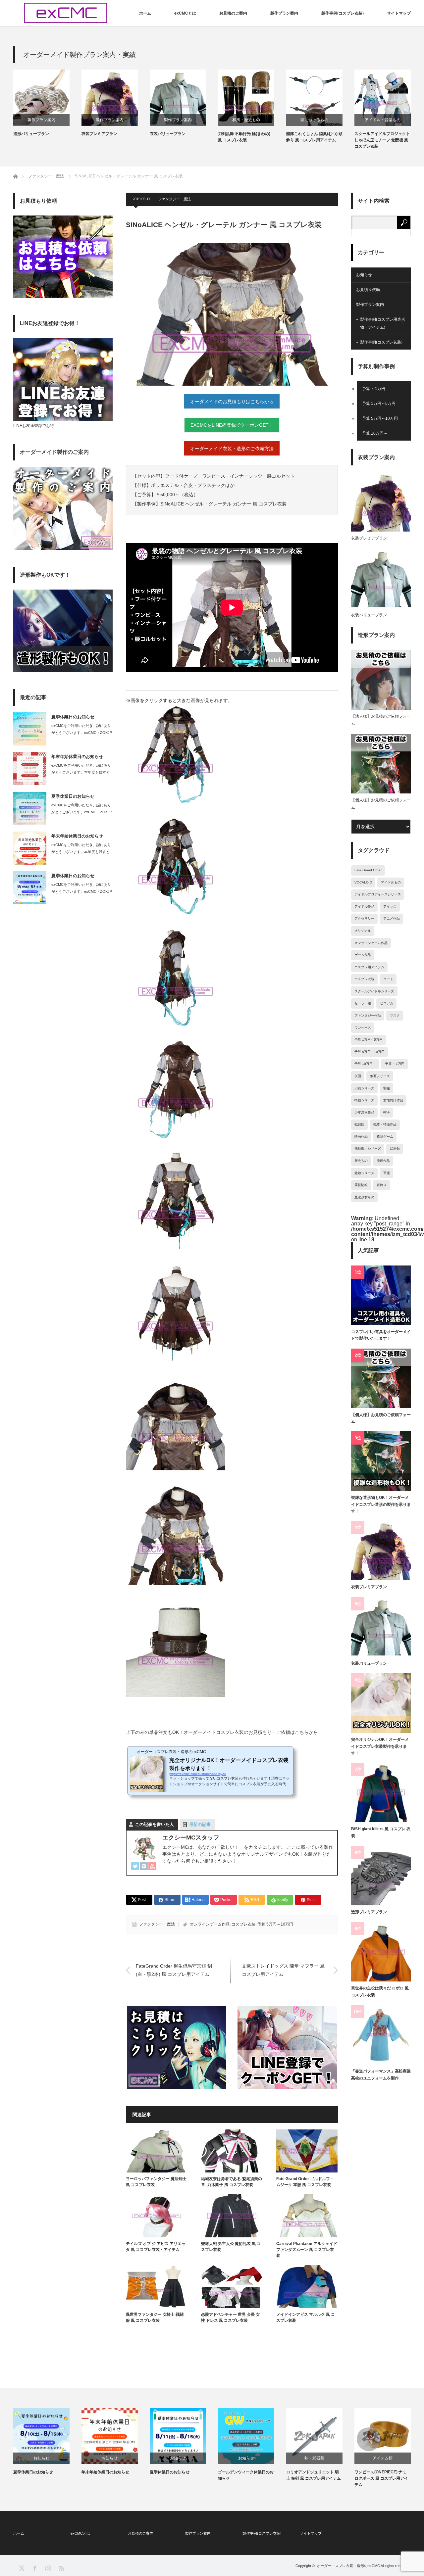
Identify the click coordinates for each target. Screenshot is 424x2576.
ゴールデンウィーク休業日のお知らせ (246, 2475)
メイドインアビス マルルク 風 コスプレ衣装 (306, 2317)
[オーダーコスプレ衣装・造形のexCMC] (66, 13)
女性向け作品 (393, 1100)
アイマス (390, 906)
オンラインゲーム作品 (210, 1924)
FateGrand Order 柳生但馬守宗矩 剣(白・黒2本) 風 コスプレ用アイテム (174, 1970)
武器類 (395, 1148)
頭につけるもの (314, 120)
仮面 (358, 1076)
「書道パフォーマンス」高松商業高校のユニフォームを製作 (381, 2075)
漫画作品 (383, 1161)
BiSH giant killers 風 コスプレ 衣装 (381, 1832)
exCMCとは (185, 13)
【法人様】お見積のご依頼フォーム (381, 720)
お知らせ (364, 275)
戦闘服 (359, 1124)
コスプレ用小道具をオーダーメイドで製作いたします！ (381, 1335)
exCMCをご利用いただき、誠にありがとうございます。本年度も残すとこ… (81, 772)
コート (388, 979)
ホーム (145, 13)
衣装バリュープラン (168, 134)
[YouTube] (152, 1867)
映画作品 (361, 1137)
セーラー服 (363, 1003)
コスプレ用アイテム (369, 967)
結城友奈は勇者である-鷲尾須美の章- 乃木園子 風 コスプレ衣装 (232, 2182)
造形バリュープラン (31, 134)
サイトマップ (399, 13)
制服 (387, 1088)
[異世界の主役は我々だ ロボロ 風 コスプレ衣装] (381, 1952)
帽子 (387, 1112)
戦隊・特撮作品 (385, 1124)
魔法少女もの (364, 1197)
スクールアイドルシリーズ (374, 991)
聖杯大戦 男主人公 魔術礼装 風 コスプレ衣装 (231, 2247)
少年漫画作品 (364, 1112)
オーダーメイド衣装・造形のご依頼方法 (232, 449)
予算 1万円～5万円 (379, 404)
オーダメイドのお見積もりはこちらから (232, 402)
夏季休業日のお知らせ (73, 717)
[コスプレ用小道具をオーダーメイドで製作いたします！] (381, 1295)
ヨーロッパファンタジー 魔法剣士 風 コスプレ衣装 (156, 2182)
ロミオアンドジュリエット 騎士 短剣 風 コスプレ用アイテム (314, 2475)
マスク (395, 1015)
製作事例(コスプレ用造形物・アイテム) (383, 323)
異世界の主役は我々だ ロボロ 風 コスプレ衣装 (380, 1991)
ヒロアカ (387, 1003)
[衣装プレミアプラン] (381, 1550)
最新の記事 (200, 1824)
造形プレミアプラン (369, 1912)
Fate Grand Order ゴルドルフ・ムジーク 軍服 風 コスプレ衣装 (305, 2182)
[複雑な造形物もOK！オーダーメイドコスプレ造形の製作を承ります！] (381, 1461)
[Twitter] (135, 1867)
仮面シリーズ (380, 1076)
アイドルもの (391, 882)
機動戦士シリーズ (368, 1148)
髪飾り (382, 1185)
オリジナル (363, 931)
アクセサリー (364, 918)
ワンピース (363, 1028)
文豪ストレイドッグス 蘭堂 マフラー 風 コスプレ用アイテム (283, 1970)
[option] (47, 103)
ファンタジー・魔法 (174, 199)
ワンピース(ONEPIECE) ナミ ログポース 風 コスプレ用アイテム (381, 2478)
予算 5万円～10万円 (275, 1924)
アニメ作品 (392, 918)
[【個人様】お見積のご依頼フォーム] (381, 1378)
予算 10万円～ (375, 433)
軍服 (387, 1173)
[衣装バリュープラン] (381, 1627)
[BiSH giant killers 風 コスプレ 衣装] (381, 1792)
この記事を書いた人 (155, 1824)
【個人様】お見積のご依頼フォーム (381, 804)
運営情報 (361, 1185)
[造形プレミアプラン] (381, 1876)
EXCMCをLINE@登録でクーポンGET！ (232, 425)
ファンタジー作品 (368, 1015)
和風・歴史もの (246, 120)
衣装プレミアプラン (99, 134)
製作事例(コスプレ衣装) (343, 13)
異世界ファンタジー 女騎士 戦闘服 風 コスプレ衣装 (155, 2317)
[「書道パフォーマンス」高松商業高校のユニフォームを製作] (381, 2035)
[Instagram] (144, 1867)
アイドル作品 (364, 906)
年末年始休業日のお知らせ (77, 757)
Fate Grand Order (368, 870)
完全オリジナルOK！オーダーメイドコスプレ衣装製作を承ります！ (380, 1746)
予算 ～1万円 (374, 389)
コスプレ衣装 (243, 1924)
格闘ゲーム (385, 1137)
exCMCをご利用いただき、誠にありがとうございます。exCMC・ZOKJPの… (82, 733)
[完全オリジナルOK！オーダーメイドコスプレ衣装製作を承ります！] (381, 1703)
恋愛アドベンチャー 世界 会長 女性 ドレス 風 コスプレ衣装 (230, 2317)
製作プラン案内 (284, 13)
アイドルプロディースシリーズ (378, 894)
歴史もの (361, 1161)
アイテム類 (383, 2458)
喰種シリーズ (364, 1100)
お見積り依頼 (368, 290)
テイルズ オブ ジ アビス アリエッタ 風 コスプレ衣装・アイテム (156, 2247)
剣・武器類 (314, 2458)
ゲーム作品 (363, 955)
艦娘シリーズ (364, 1173)
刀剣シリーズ (364, 1088)
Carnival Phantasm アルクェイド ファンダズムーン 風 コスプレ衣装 (307, 2250)
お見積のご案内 (233, 13)
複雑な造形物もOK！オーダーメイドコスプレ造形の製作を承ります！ (381, 1504)
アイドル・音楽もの (383, 120)
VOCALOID (363, 882)
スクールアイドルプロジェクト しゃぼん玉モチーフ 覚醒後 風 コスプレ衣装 (382, 140)
